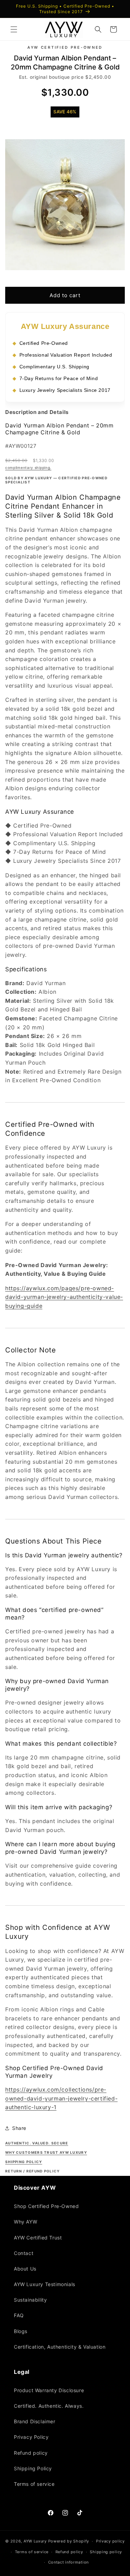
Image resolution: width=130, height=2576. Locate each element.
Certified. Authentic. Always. (49, 2406)
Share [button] (19, 2128)
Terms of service (34, 2484)
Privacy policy (110, 2541)
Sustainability (30, 2300)
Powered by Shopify (69, 2541)
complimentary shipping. (28, 468)
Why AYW (25, 2222)
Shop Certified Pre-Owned (46, 2206)
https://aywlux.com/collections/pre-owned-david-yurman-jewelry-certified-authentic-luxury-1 (61, 2098)
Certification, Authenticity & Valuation (60, 2347)
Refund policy (31, 2453)
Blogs (21, 2331)
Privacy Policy (31, 2437)
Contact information (68, 2562)
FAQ (19, 2315)
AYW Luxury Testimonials (45, 2284)
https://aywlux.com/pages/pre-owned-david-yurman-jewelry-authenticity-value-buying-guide (64, 1297)
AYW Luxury (35, 2541)
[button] (14, 29)
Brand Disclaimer (35, 2421)
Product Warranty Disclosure (49, 2390)
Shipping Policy (33, 2468)
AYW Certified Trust (38, 2238)
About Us (25, 2269)
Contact (24, 2253)
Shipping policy (106, 2552)
